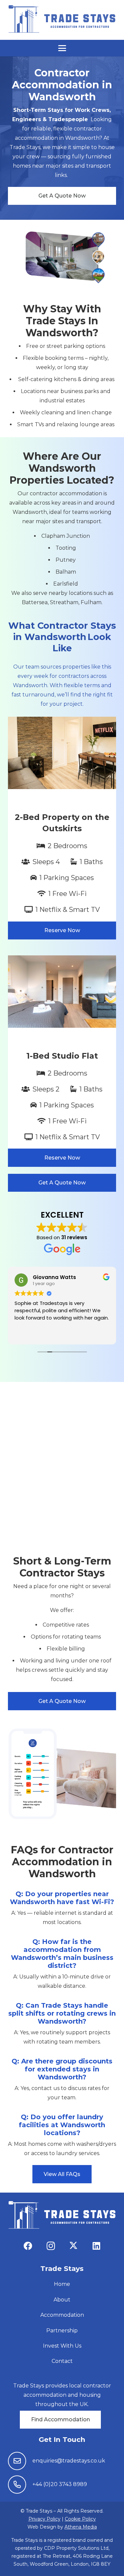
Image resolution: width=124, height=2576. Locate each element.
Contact (62, 2361)
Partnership (62, 2331)
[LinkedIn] (96, 2246)
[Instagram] (51, 2246)
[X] (74, 2246)
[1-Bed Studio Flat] (62, 1061)
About (62, 2300)
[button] (62, 48)
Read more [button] (27, 1334)
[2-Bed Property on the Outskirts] (62, 828)
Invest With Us (62, 2346)
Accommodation (62, 2315)
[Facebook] (28, 2246)
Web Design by (62, 2527)
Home (62, 2284)
